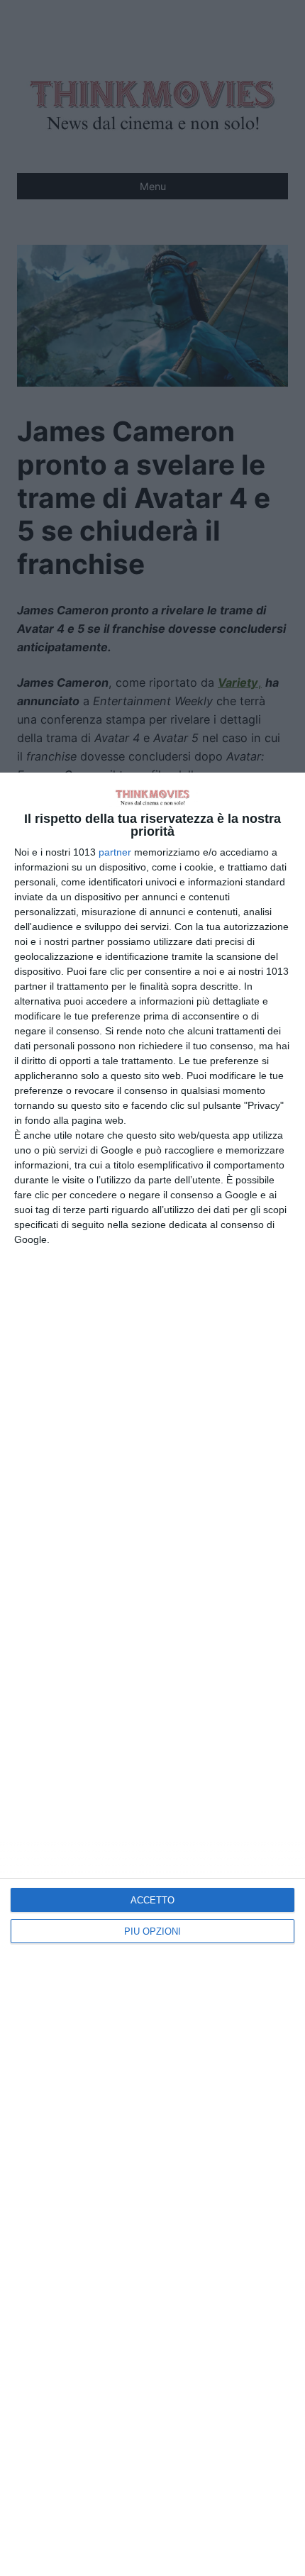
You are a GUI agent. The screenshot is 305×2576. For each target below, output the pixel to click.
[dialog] (152, 1674)
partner (115, 852)
